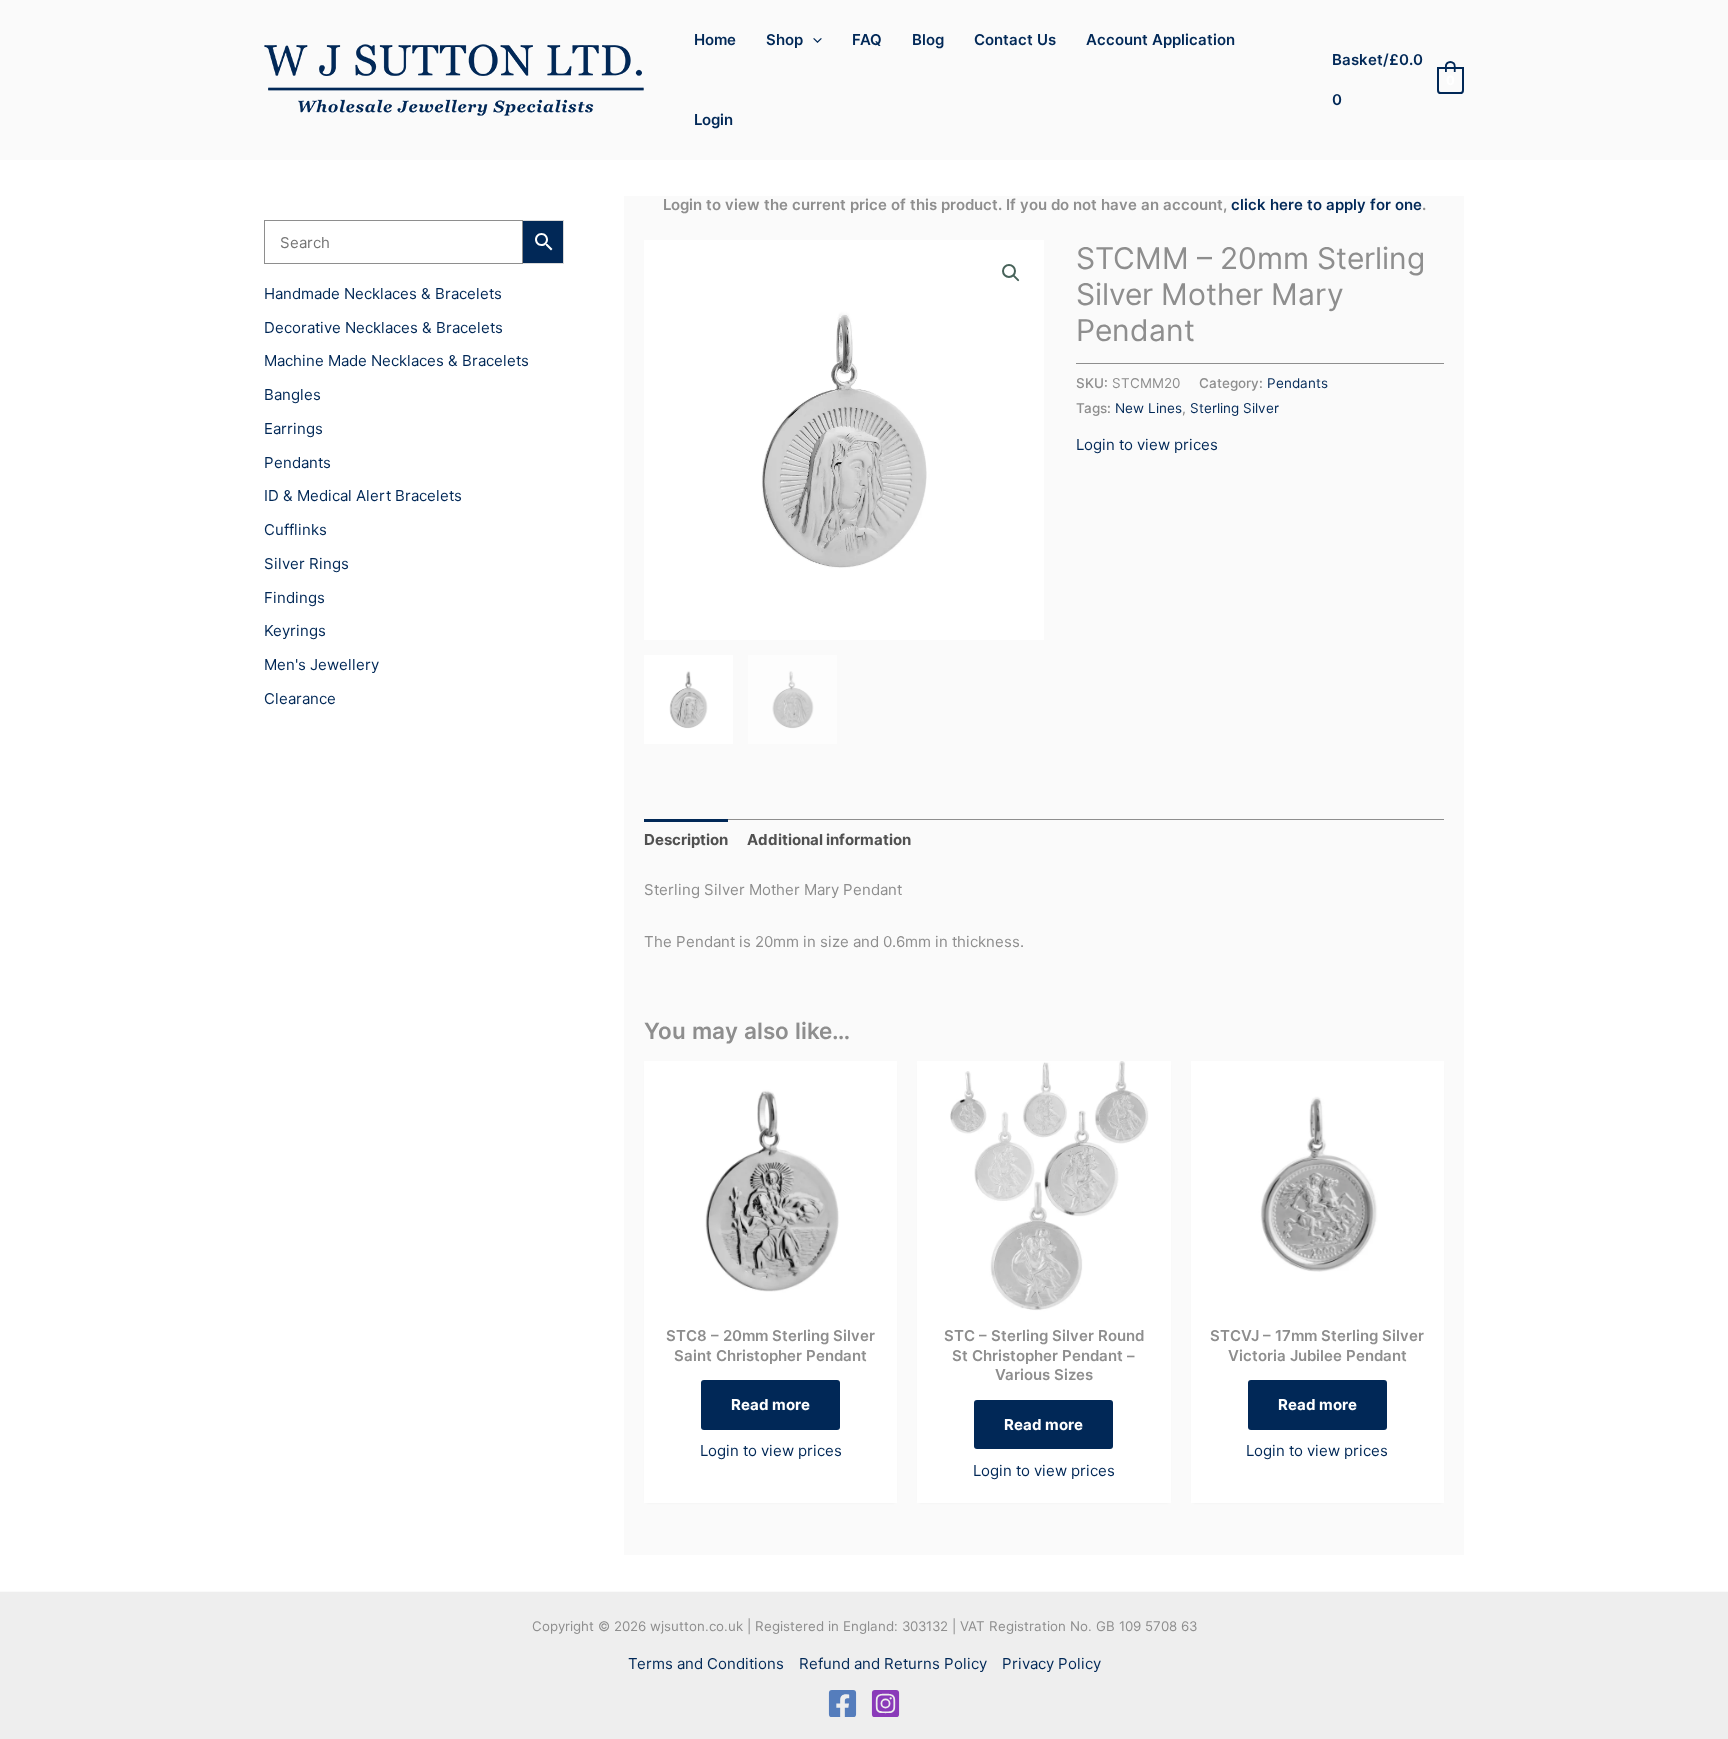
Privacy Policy (1051, 1663)
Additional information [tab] (829, 839)
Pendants (1297, 383)
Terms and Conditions (706, 1663)
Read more (770, 1404)
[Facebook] (842, 1703)
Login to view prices (1147, 444)
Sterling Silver (1234, 408)
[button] (812, 40)
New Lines (1148, 408)
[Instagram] (885, 1703)
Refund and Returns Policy (893, 1663)
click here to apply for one (1326, 204)
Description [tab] (686, 839)
